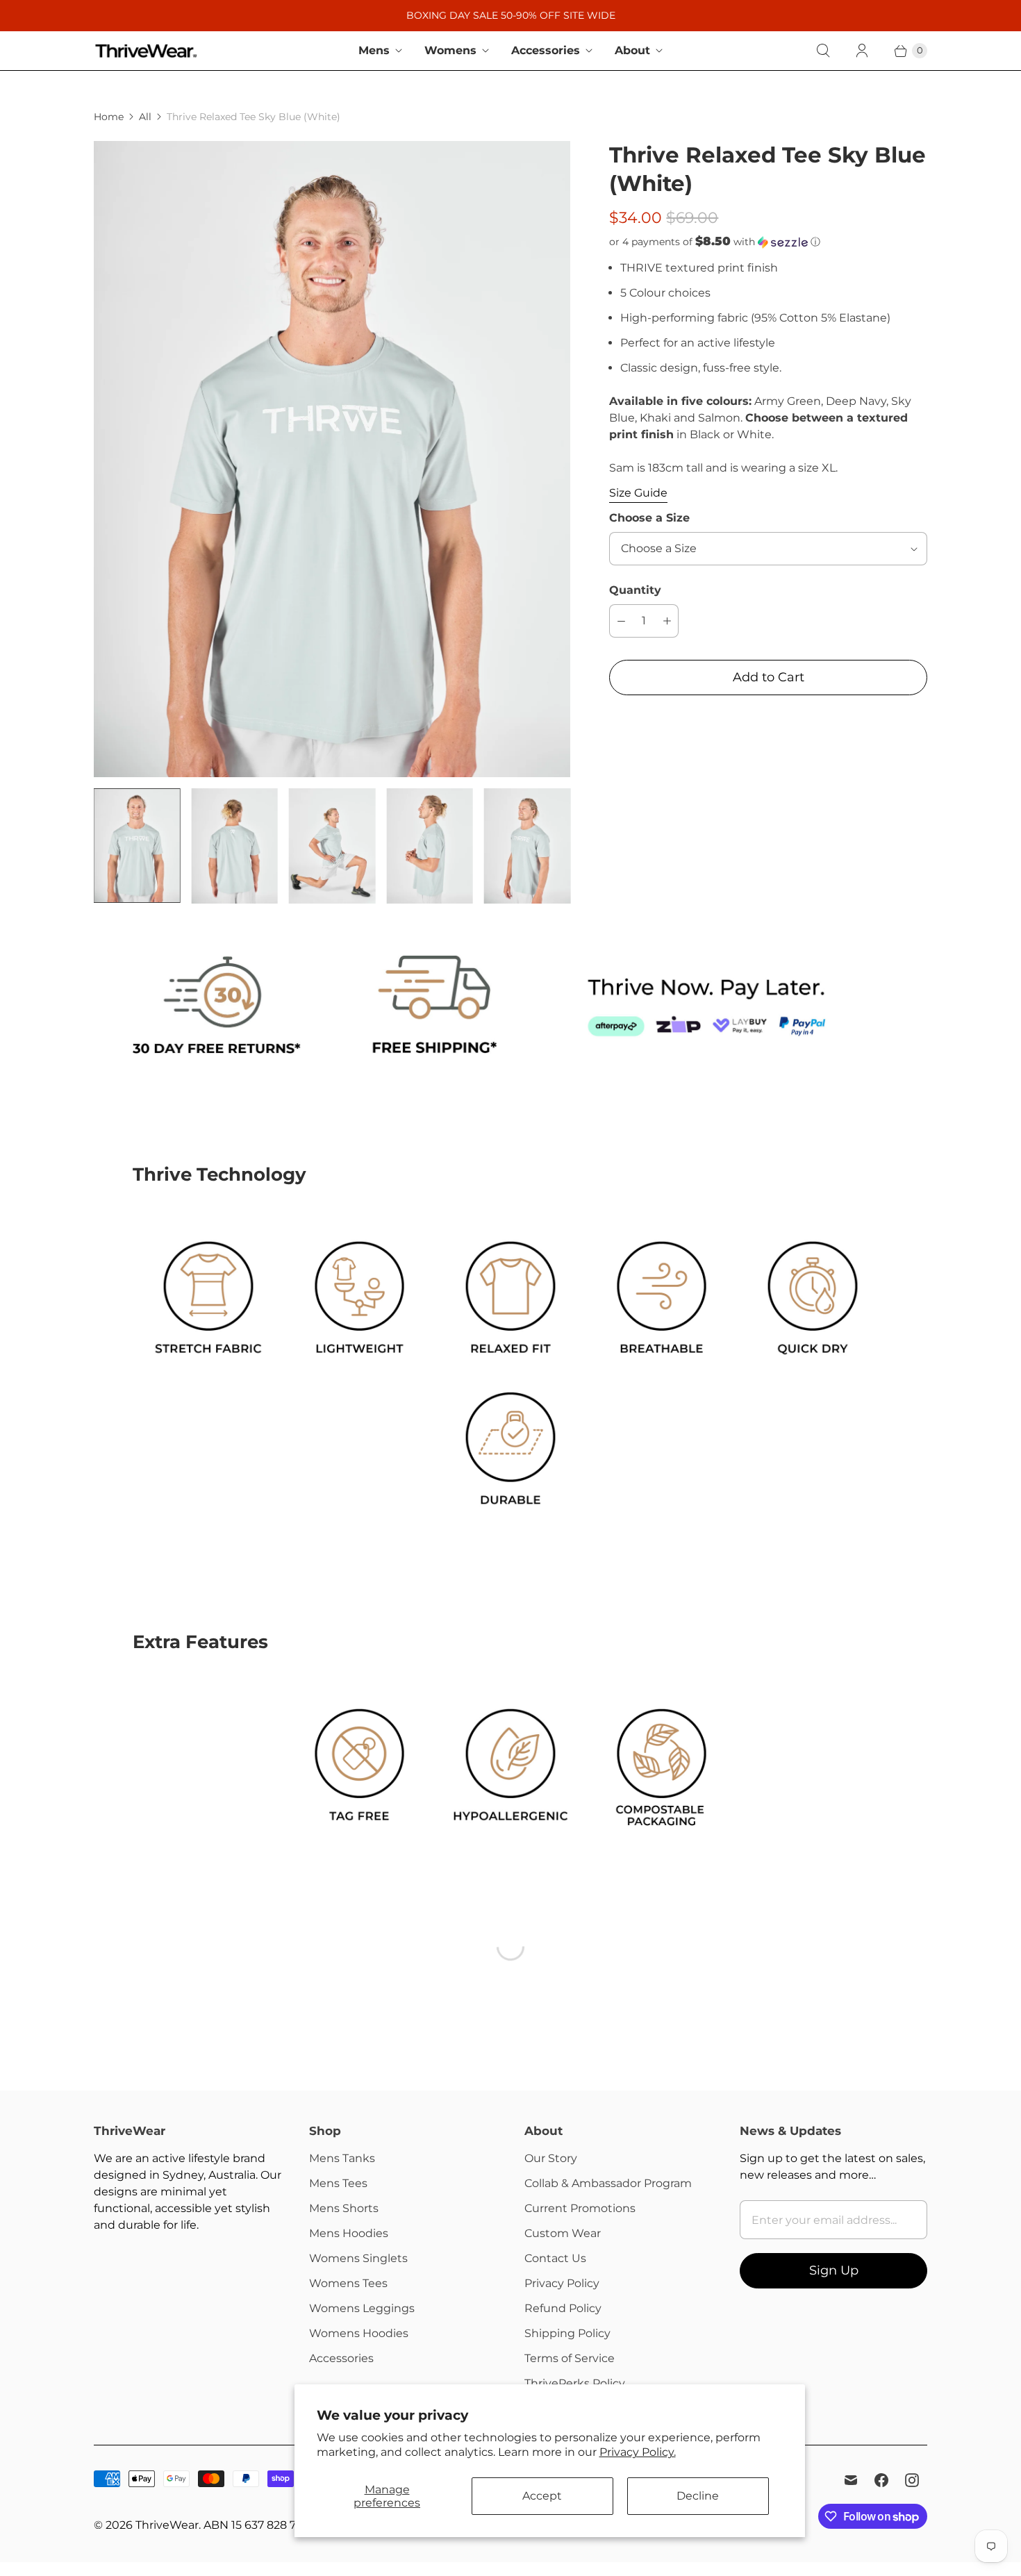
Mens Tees (338, 2183)
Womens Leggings (362, 2308)
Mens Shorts (344, 2208)
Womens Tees (348, 2283)
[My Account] (862, 51)
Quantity (635, 590)
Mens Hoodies (349, 2233)
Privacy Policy (562, 2283)
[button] (768, 242)
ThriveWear (167, 2525)
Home (109, 117)
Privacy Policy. (638, 2452)
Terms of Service (570, 2358)
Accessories (546, 50)
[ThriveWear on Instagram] (912, 2480)
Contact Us (555, 2258)
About (632, 50)
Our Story (551, 2158)
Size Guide (638, 493)
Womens (450, 50)
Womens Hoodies (359, 2333)
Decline (698, 2496)
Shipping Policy (567, 2333)
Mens (374, 50)
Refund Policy (563, 2308)
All (145, 117)
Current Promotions (580, 2208)
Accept (542, 2496)
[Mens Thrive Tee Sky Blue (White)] (332, 459)
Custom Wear (563, 2233)
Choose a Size (649, 518)
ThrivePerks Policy (575, 2383)
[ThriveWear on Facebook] (881, 2480)
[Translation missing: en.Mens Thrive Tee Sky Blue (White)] (137, 846)
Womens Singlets (358, 2258)
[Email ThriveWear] (851, 2480)
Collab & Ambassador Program (608, 2183)
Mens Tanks (342, 2158)
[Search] (823, 51)
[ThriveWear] (146, 51)
